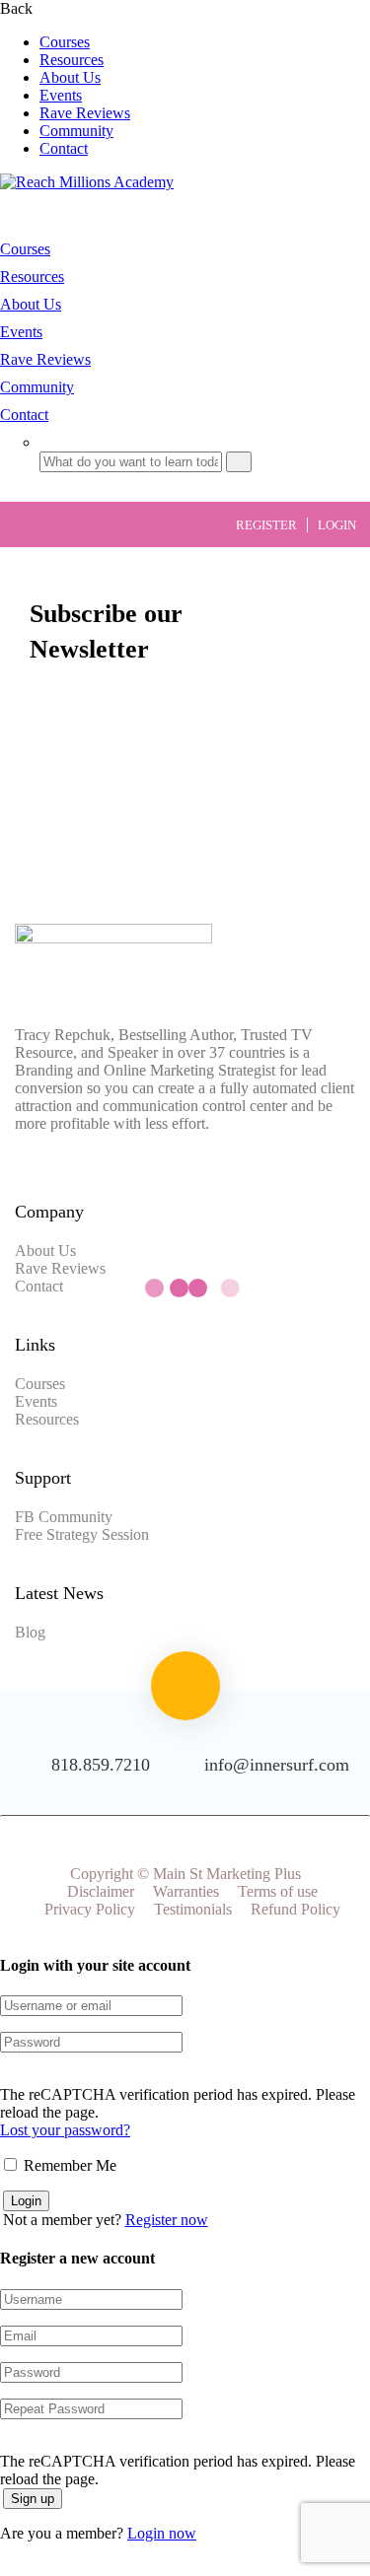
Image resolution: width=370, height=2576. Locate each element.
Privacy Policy (90, 1909)
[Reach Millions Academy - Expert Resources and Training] (87, 182)
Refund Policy (296, 1909)
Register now (167, 2220)
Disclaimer (101, 1891)
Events (61, 95)
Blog (30, 1632)
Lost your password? (65, 2130)
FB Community (64, 1517)
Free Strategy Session (82, 1534)
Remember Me (68, 2165)
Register (266, 525)
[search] (239, 462)
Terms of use (278, 1891)
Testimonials (193, 1909)
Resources (72, 60)
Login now (162, 2533)
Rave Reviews (85, 113)
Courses (65, 42)
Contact (64, 148)
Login (337, 525)
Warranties (186, 1891)
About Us (70, 77)
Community (76, 131)
